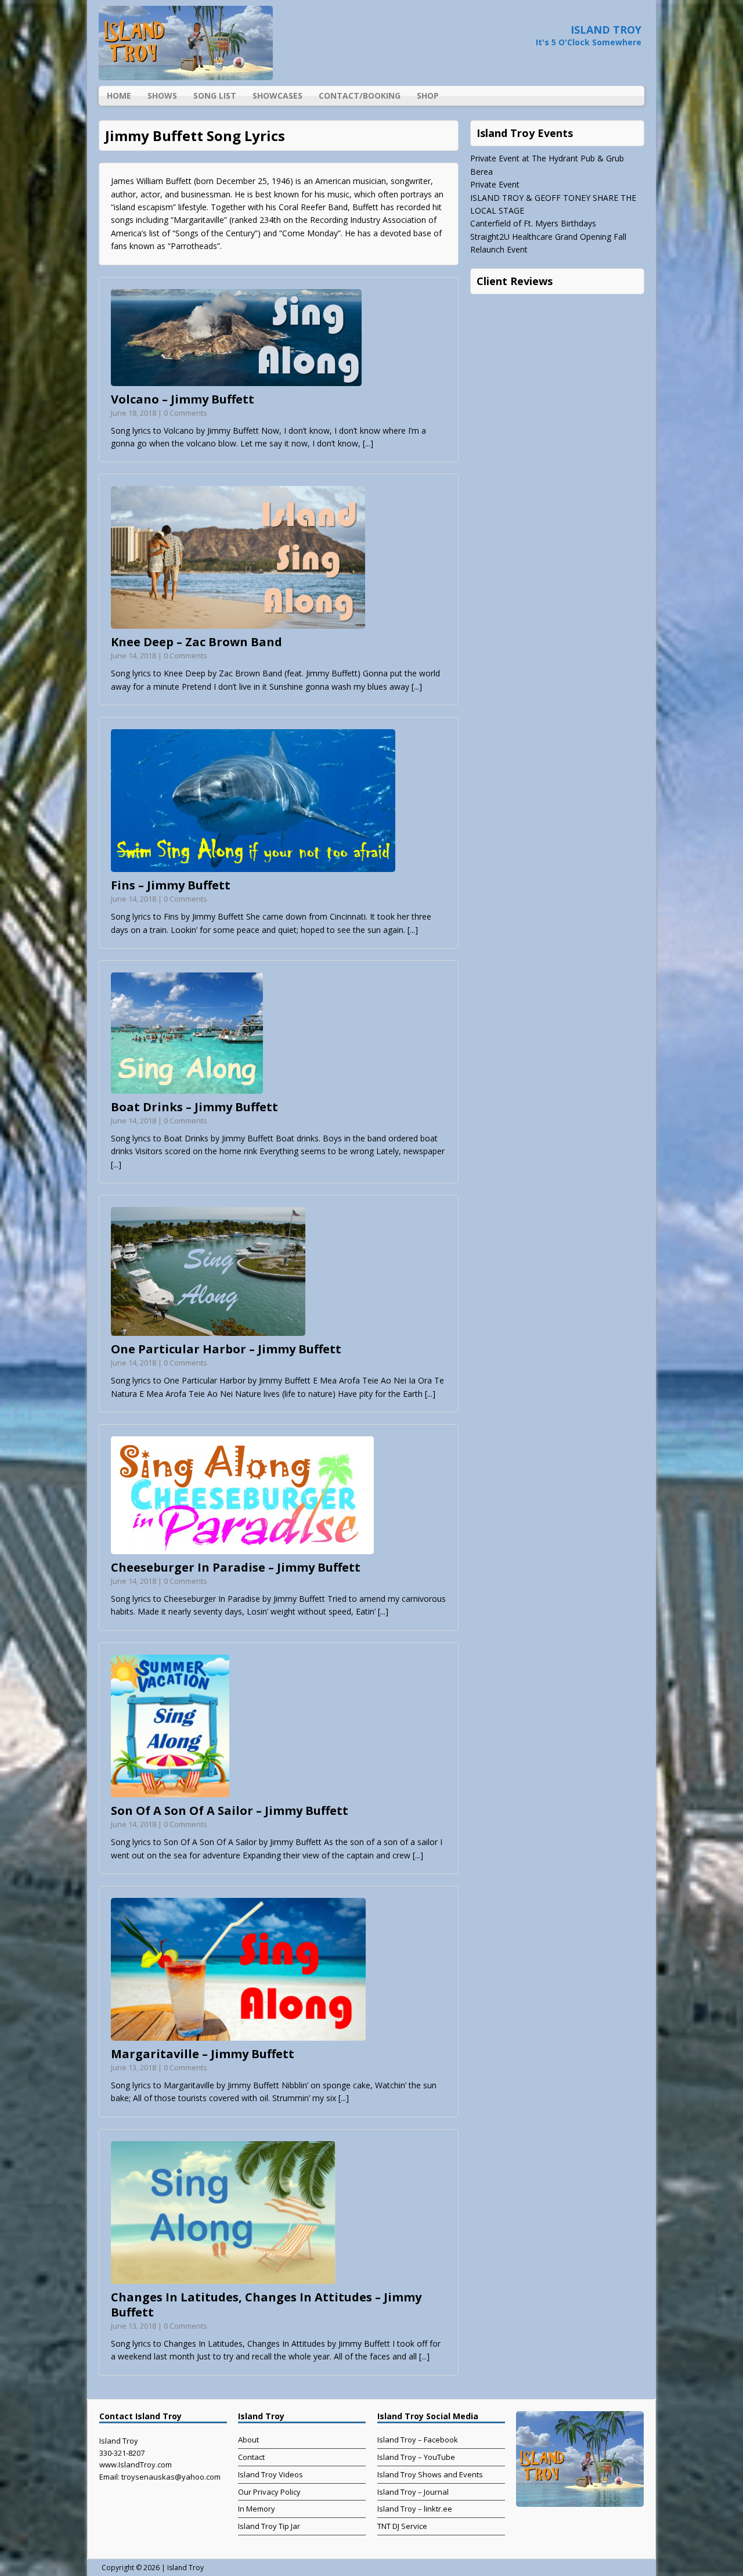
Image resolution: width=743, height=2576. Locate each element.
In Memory (257, 2509)
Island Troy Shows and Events (430, 2474)
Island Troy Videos (270, 2474)
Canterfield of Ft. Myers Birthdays (533, 223)
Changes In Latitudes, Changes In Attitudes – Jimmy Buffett (266, 2305)
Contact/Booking (360, 96)
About (248, 2440)
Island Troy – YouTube (416, 2457)
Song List (215, 96)
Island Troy (185, 2568)
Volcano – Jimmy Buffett (183, 399)
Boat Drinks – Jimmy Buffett (194, 1107)
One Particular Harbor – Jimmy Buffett (226, 1349)
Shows (162, 96)
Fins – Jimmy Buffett (171, 885)
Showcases (277, 96)
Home (119, 96)
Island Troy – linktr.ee (415, 2509)
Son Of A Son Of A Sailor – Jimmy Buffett (230, 1811)
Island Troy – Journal (413, 2492)
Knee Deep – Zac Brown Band (196, 642)
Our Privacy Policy (269, 2492)
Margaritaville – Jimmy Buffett (203, 2054)
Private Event (495, 184)
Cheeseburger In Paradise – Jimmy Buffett (236, 1567)
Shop (428, 96)
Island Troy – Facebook (418, 2440)
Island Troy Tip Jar (269, 2526)
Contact (251, 2457)
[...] (368, 443)
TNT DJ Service (402, 2526)
